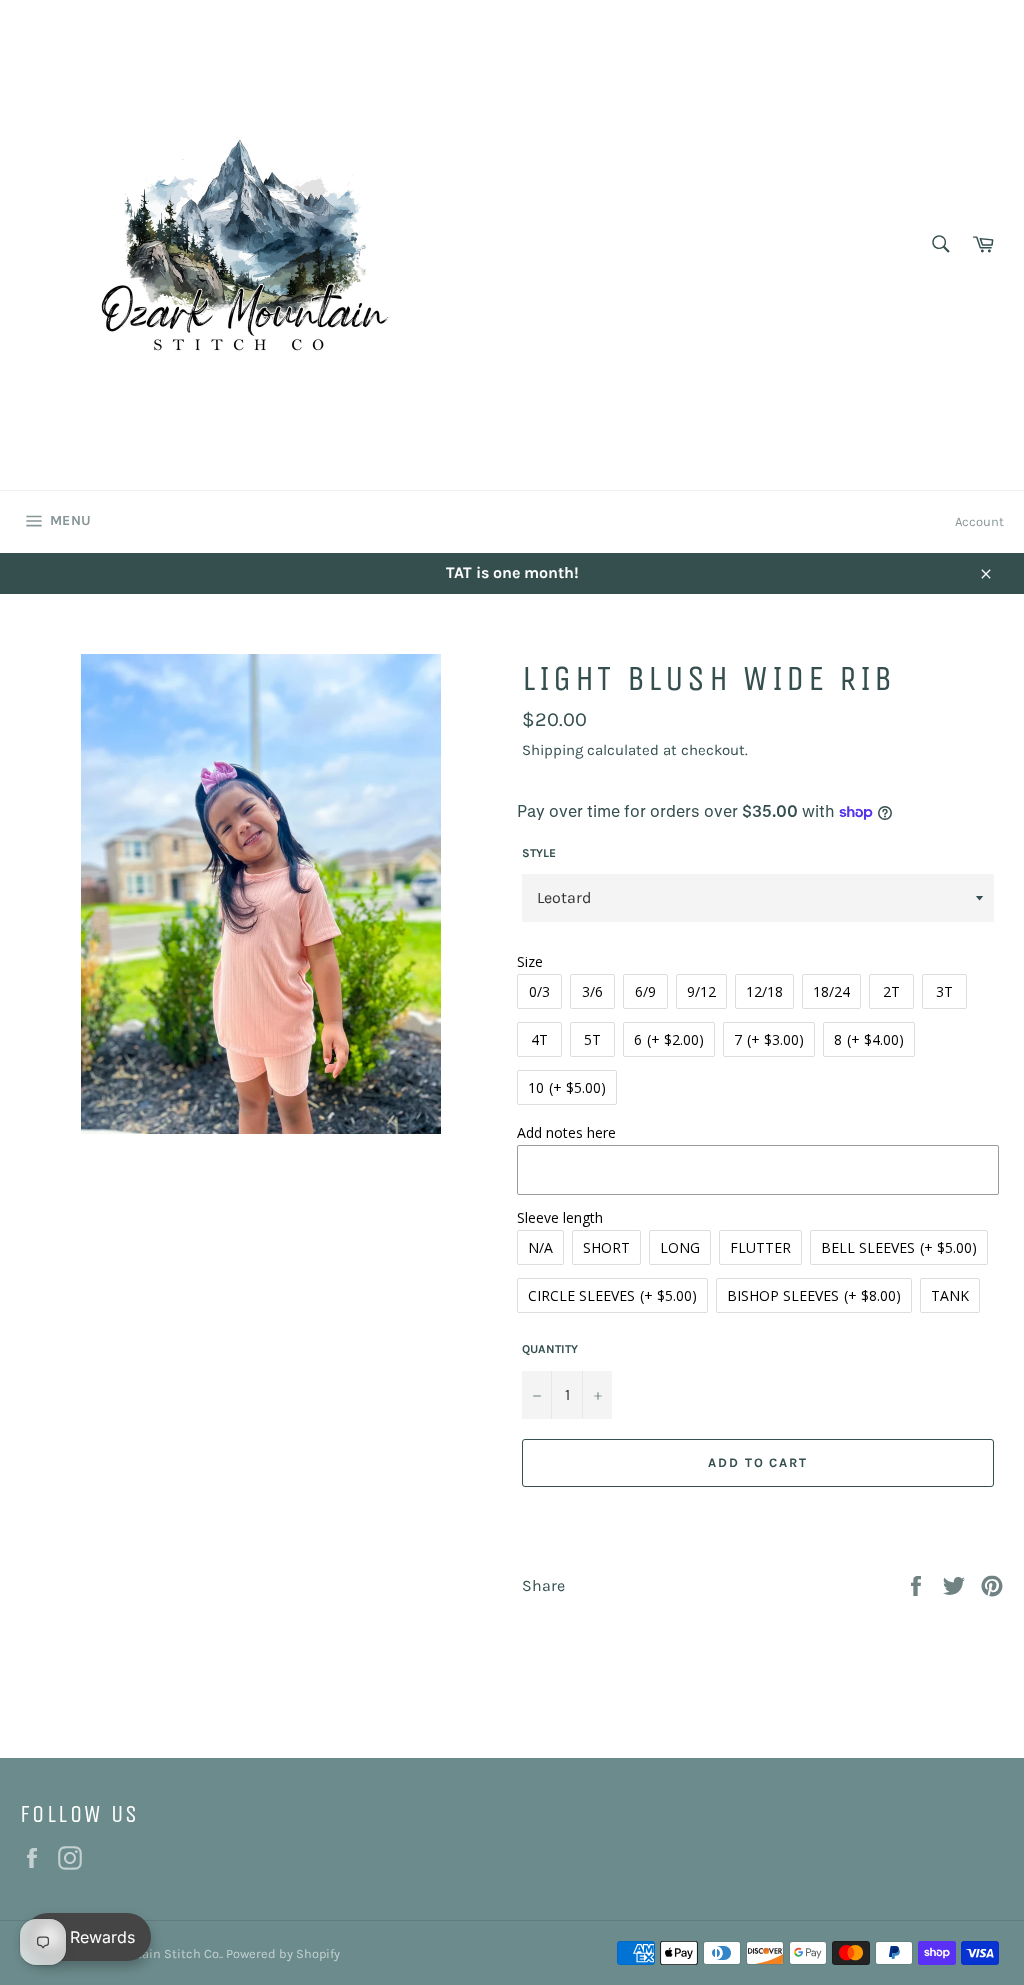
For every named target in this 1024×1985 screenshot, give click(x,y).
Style (539, 853)
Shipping (552, 750)
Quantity (550, 1349)
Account (979, 521)
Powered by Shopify (283, 1953)
